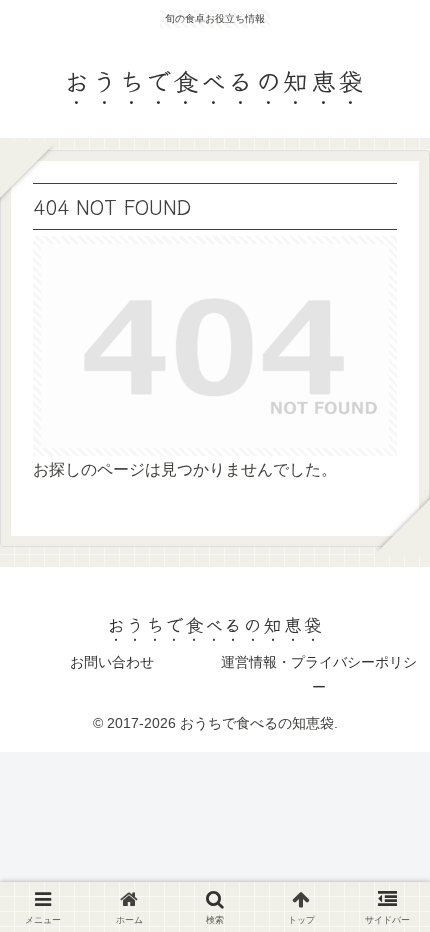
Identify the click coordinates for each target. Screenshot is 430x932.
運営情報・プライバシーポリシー (319, 674)
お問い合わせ (112, 662)
